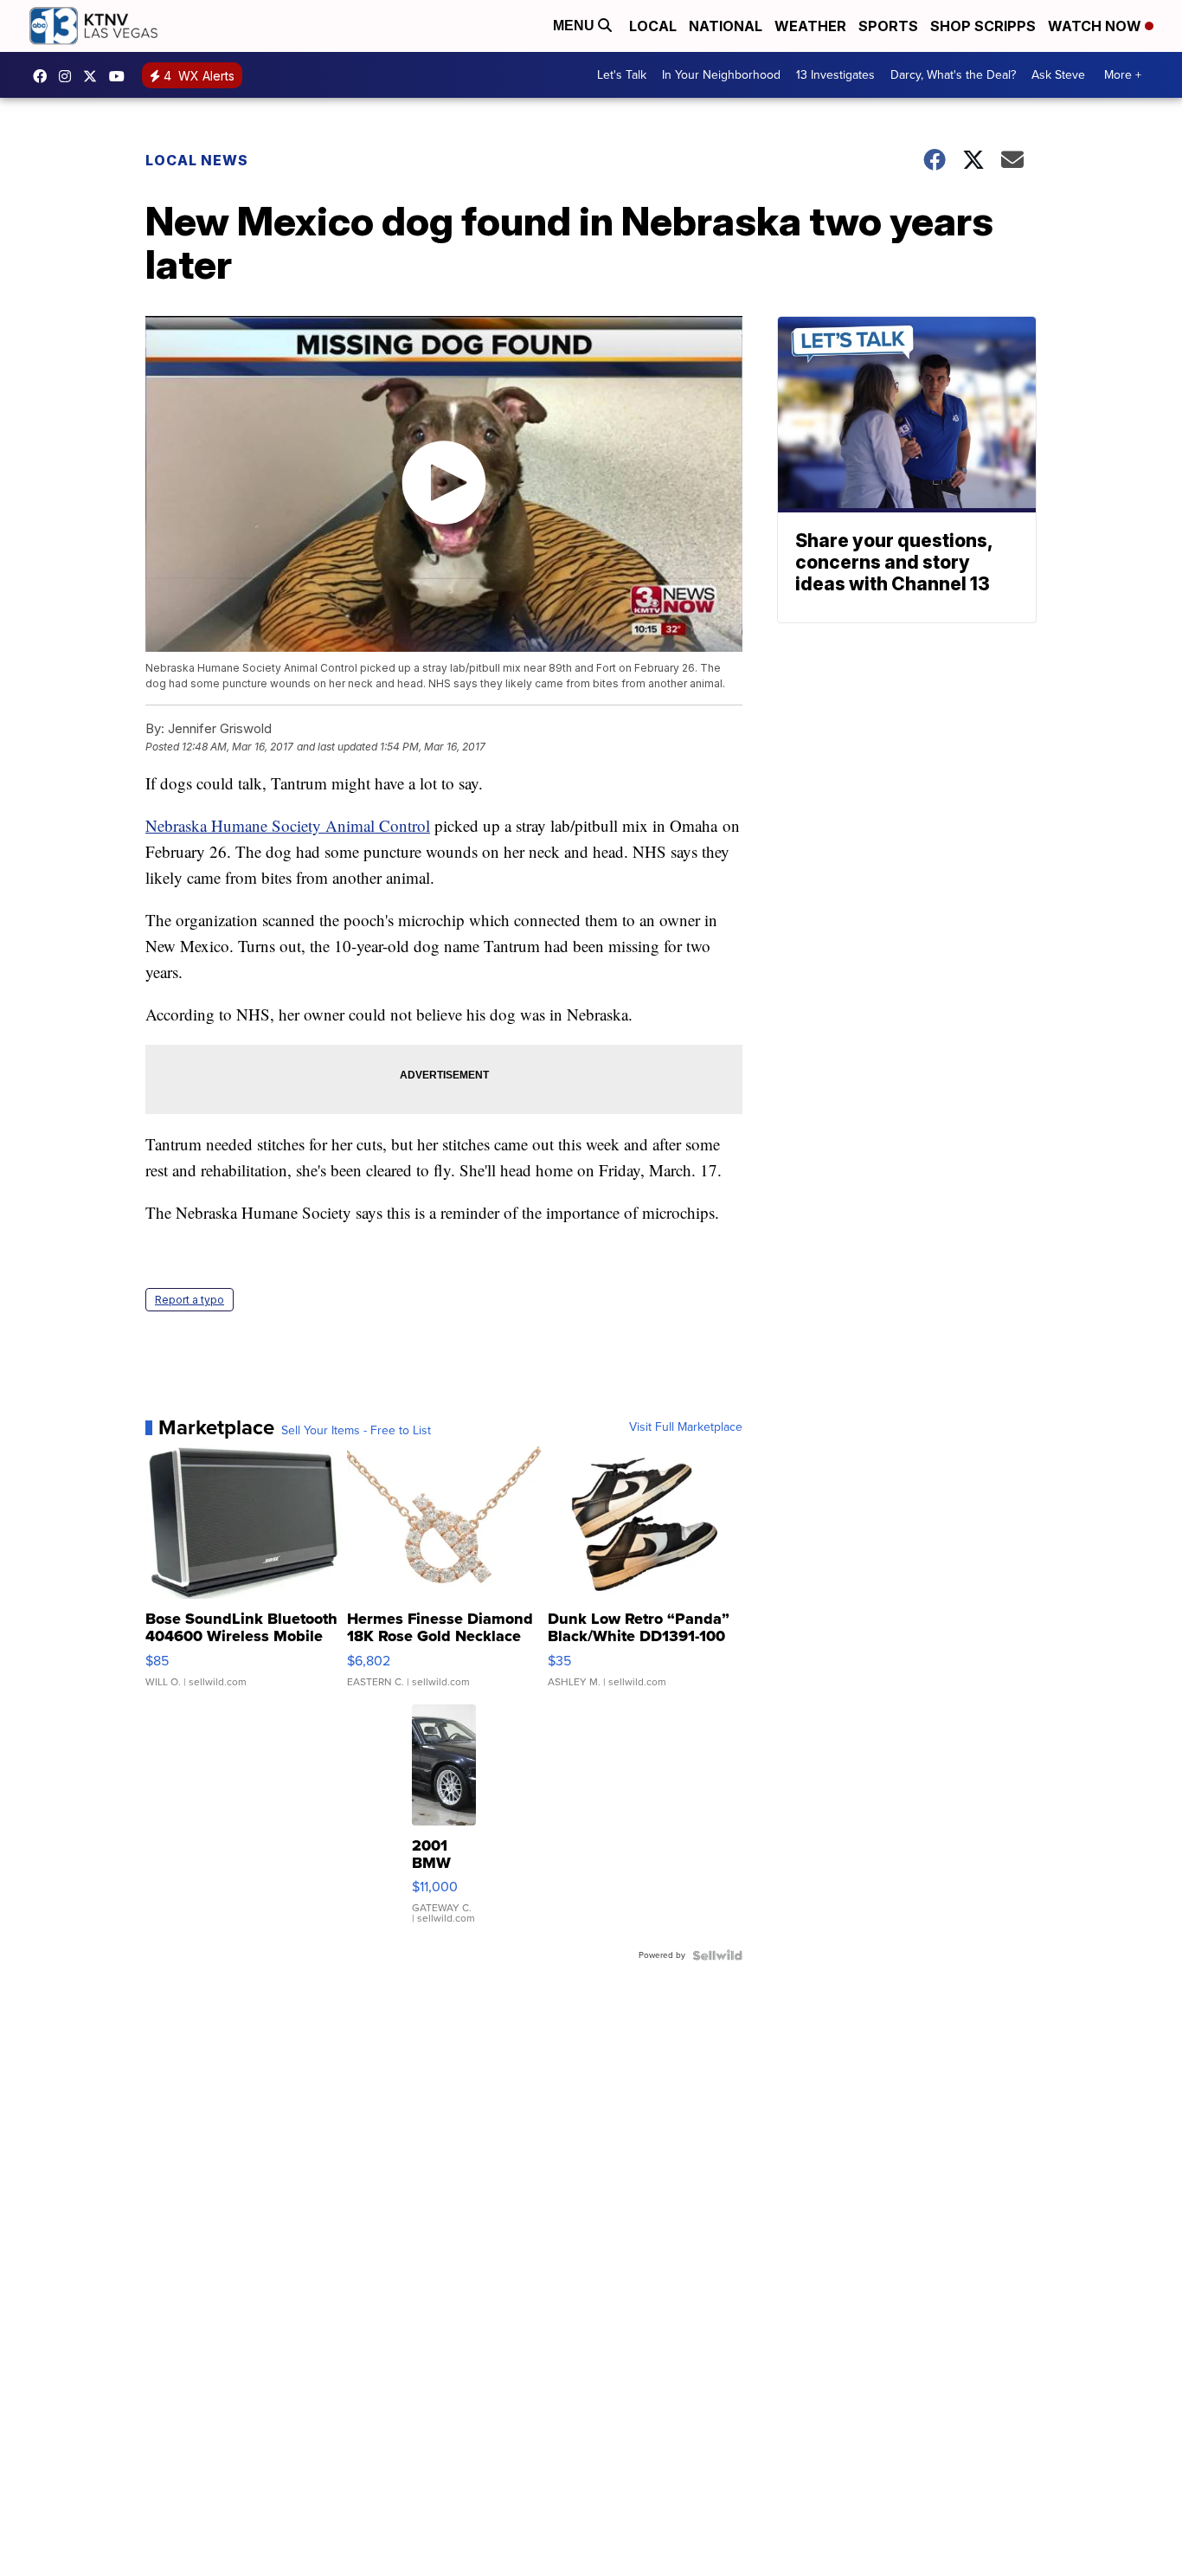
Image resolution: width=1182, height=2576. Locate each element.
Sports (888, 26)
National (726, 26)
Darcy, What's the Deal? (953, 75)
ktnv (69, 76)
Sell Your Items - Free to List (356, 1431)
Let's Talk (622, 75)
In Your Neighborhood (721, 75)
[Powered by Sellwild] (717, 1955)
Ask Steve (1058, 75)
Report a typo (190, 1300)
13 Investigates (835, 75)
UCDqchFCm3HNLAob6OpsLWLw (121, 76)
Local (653, 26)
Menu (575, 26)
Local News (197, 160)
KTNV (94, 76)
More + (1123, 75)
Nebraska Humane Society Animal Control (288, 825)
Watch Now (1096, 26)
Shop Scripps (983, 26)
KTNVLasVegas (44, 76)
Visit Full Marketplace (686, 1427)
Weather (810, 26)
